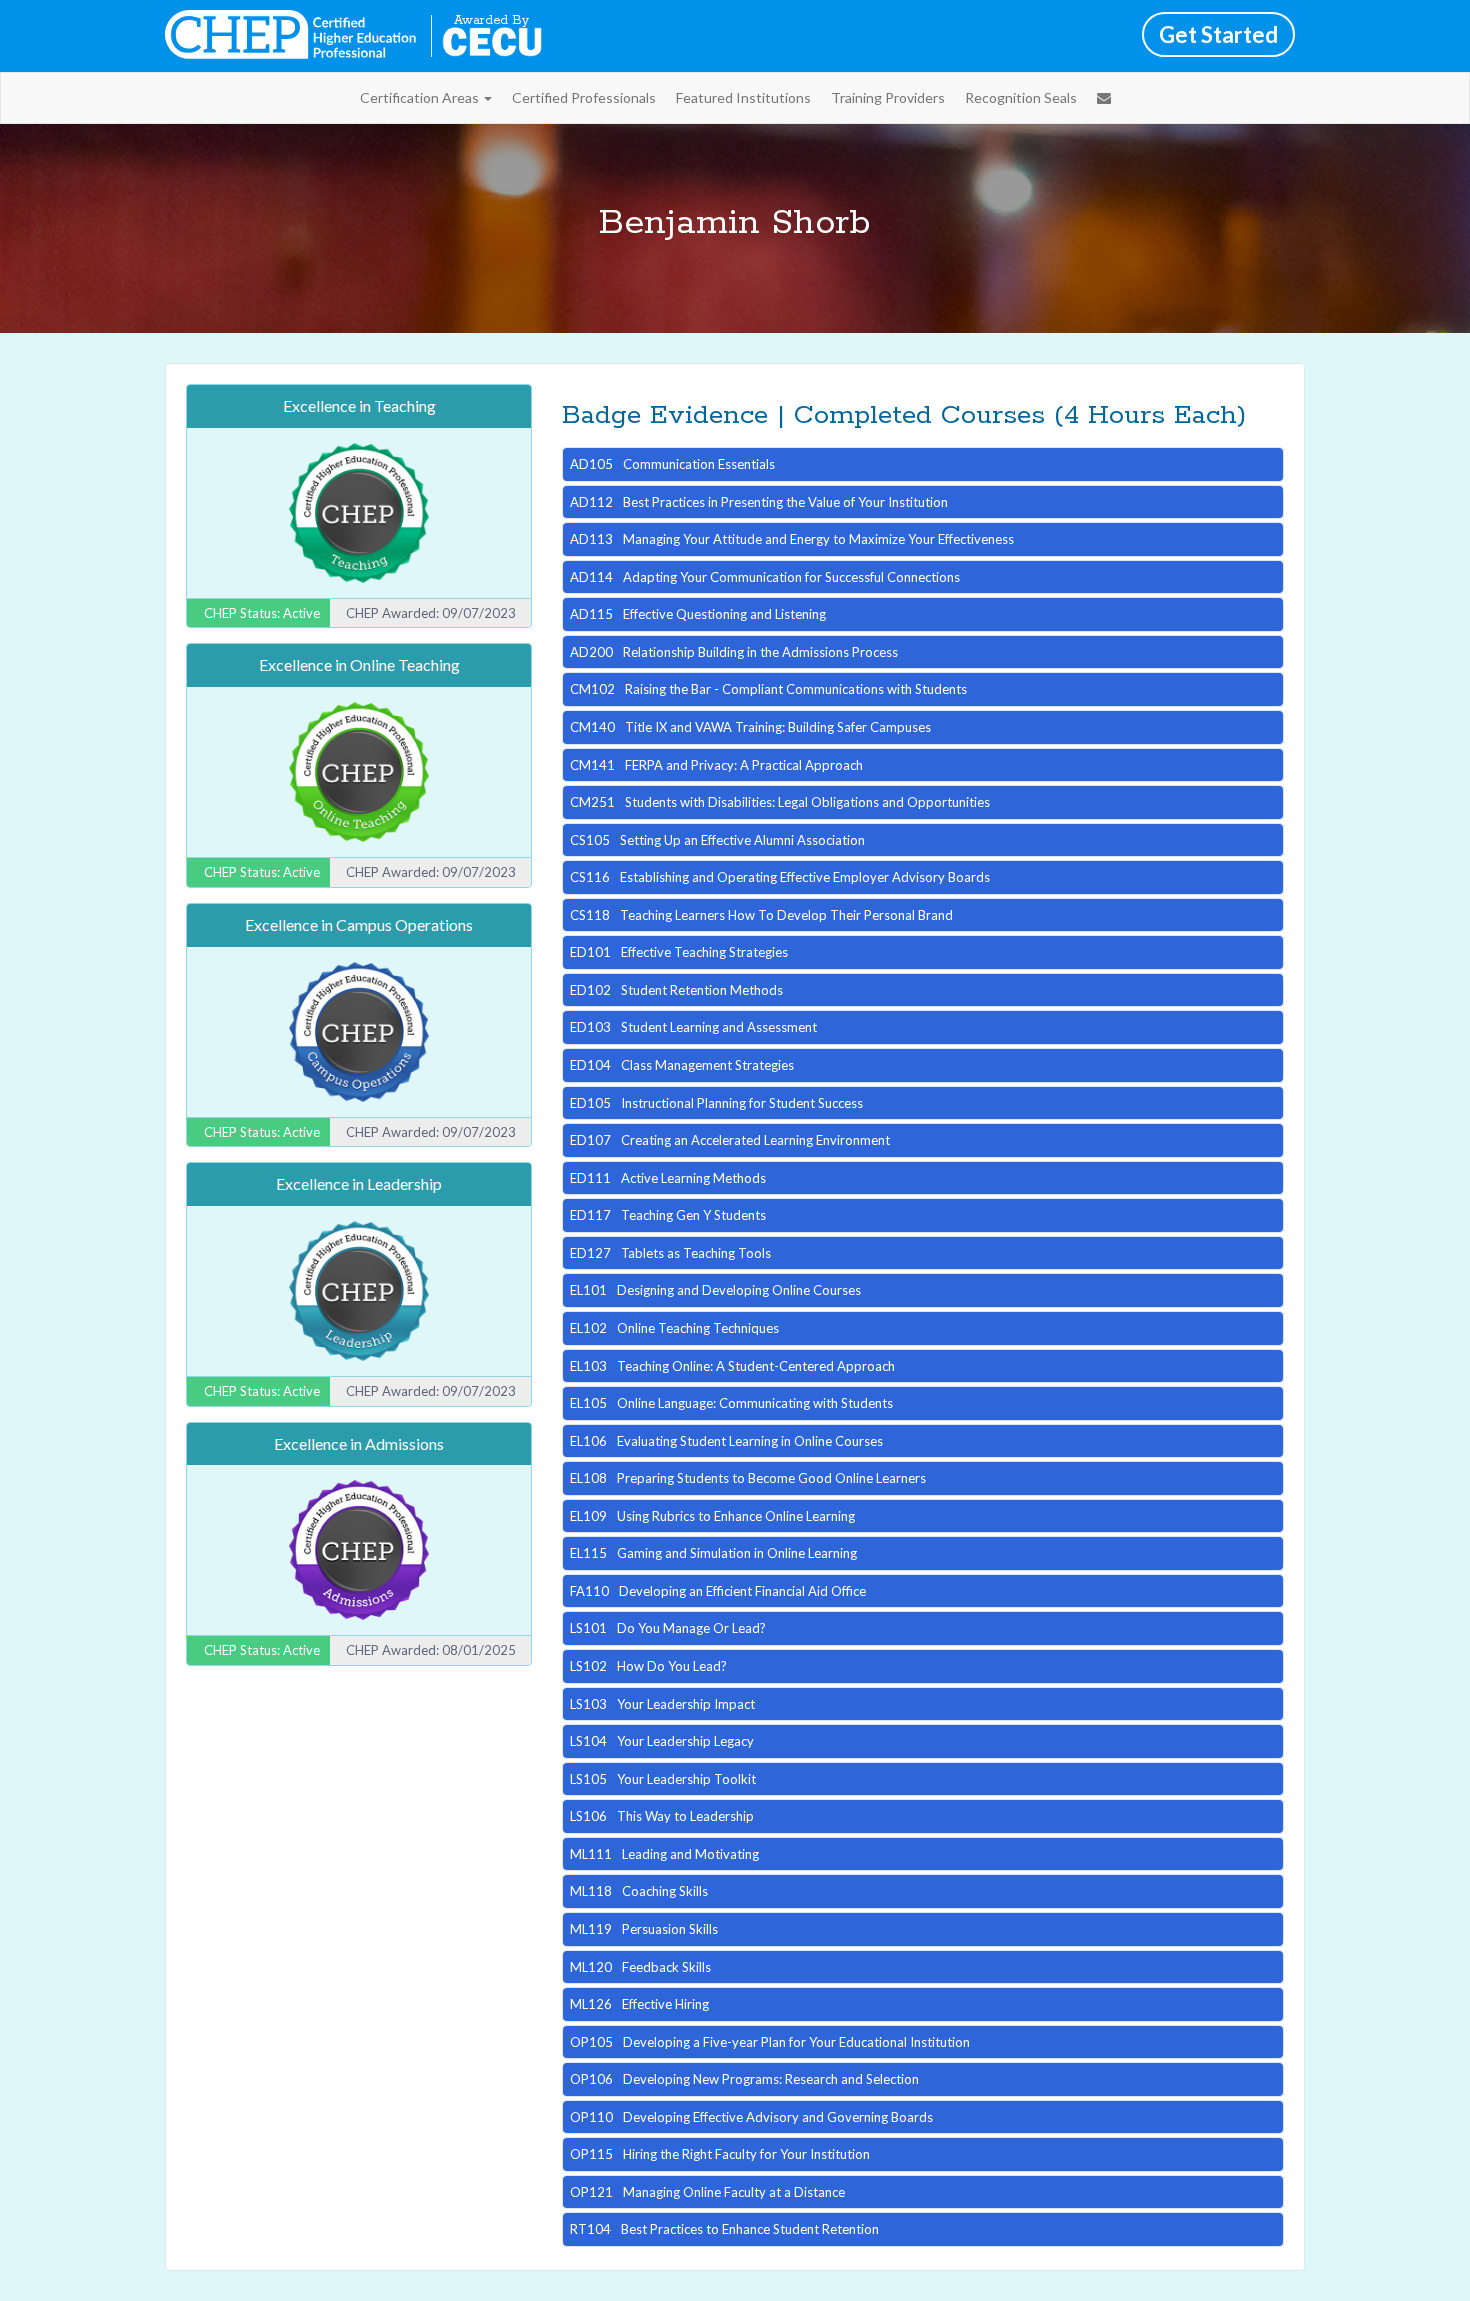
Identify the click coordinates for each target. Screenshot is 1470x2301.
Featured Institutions (743, 97)
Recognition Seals (1021, 97)
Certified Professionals (584, 97)
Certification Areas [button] (421, 97)
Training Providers (888, 97)
